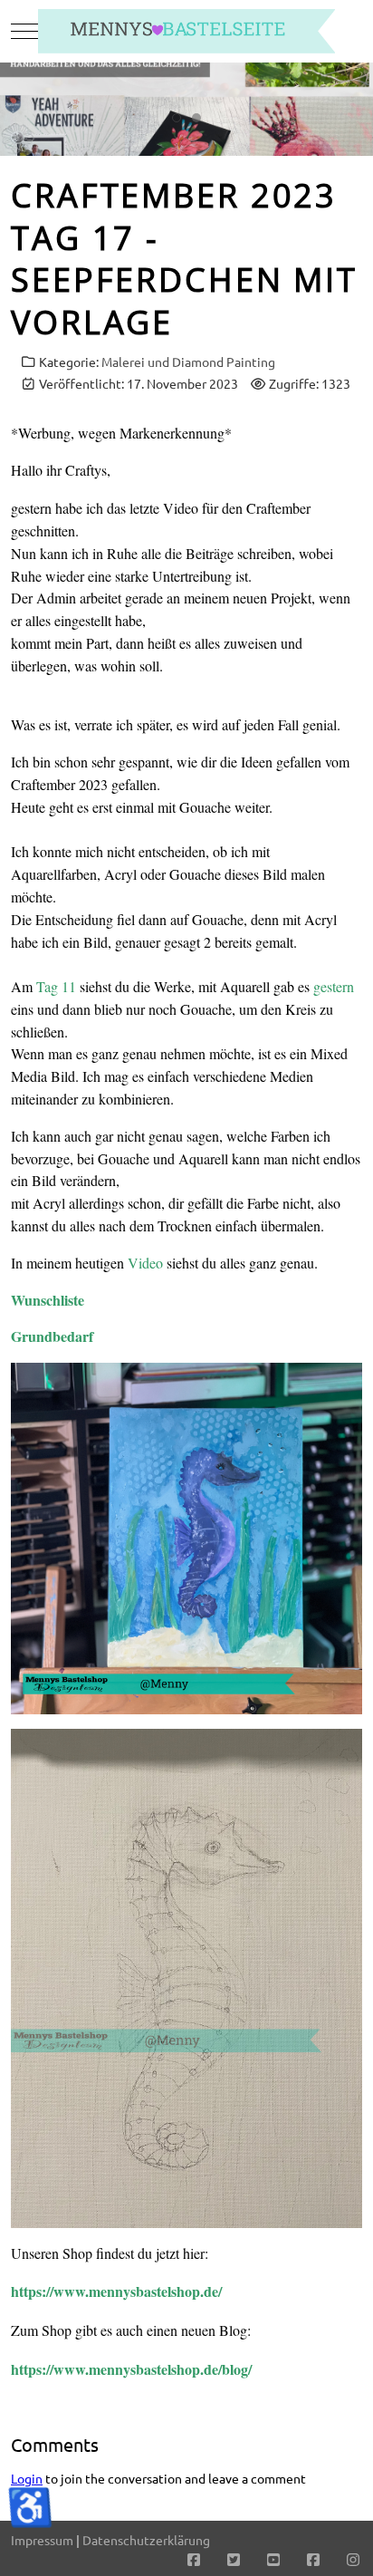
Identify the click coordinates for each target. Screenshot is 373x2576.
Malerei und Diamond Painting (188, 362)
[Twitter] (234, 2559)
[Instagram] (353, 2559)
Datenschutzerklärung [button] (146, 2540)
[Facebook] (194, 2559)
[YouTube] (273, 2559)
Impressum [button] (42, 2540)
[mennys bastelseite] (186, 31)
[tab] (177, 118)
